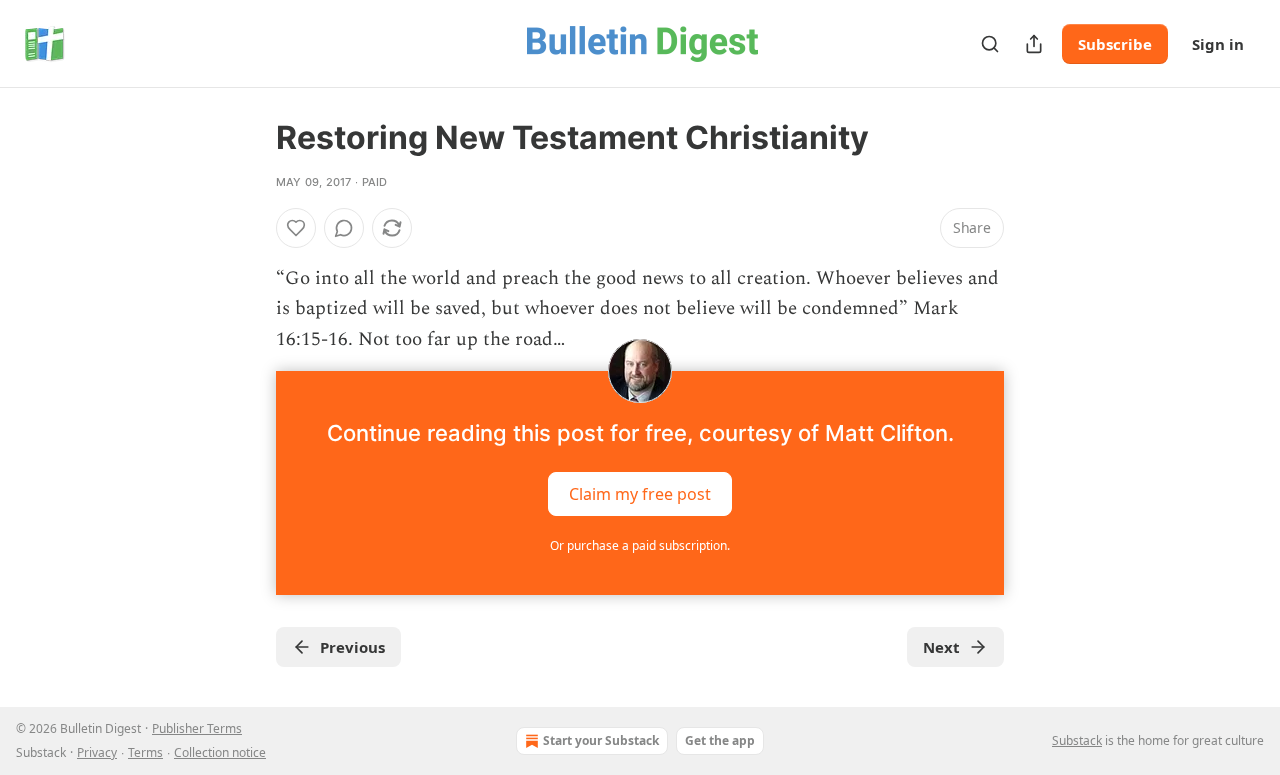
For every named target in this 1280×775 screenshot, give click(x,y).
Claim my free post (640, 494)
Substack (1077, 740)
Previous (352, 647)
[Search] (990, 44)
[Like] (296, 228)
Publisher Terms (197, 728)
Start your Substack (601, 740)
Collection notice (220, 752)
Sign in (1218, 44)
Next (941, 647)
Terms (145, 752)
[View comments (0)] (344, 228)
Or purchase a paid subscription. (640, 545)
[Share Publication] (1034, 44)
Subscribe (1115, 44)
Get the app (720, 740)
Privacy (97, 752)
